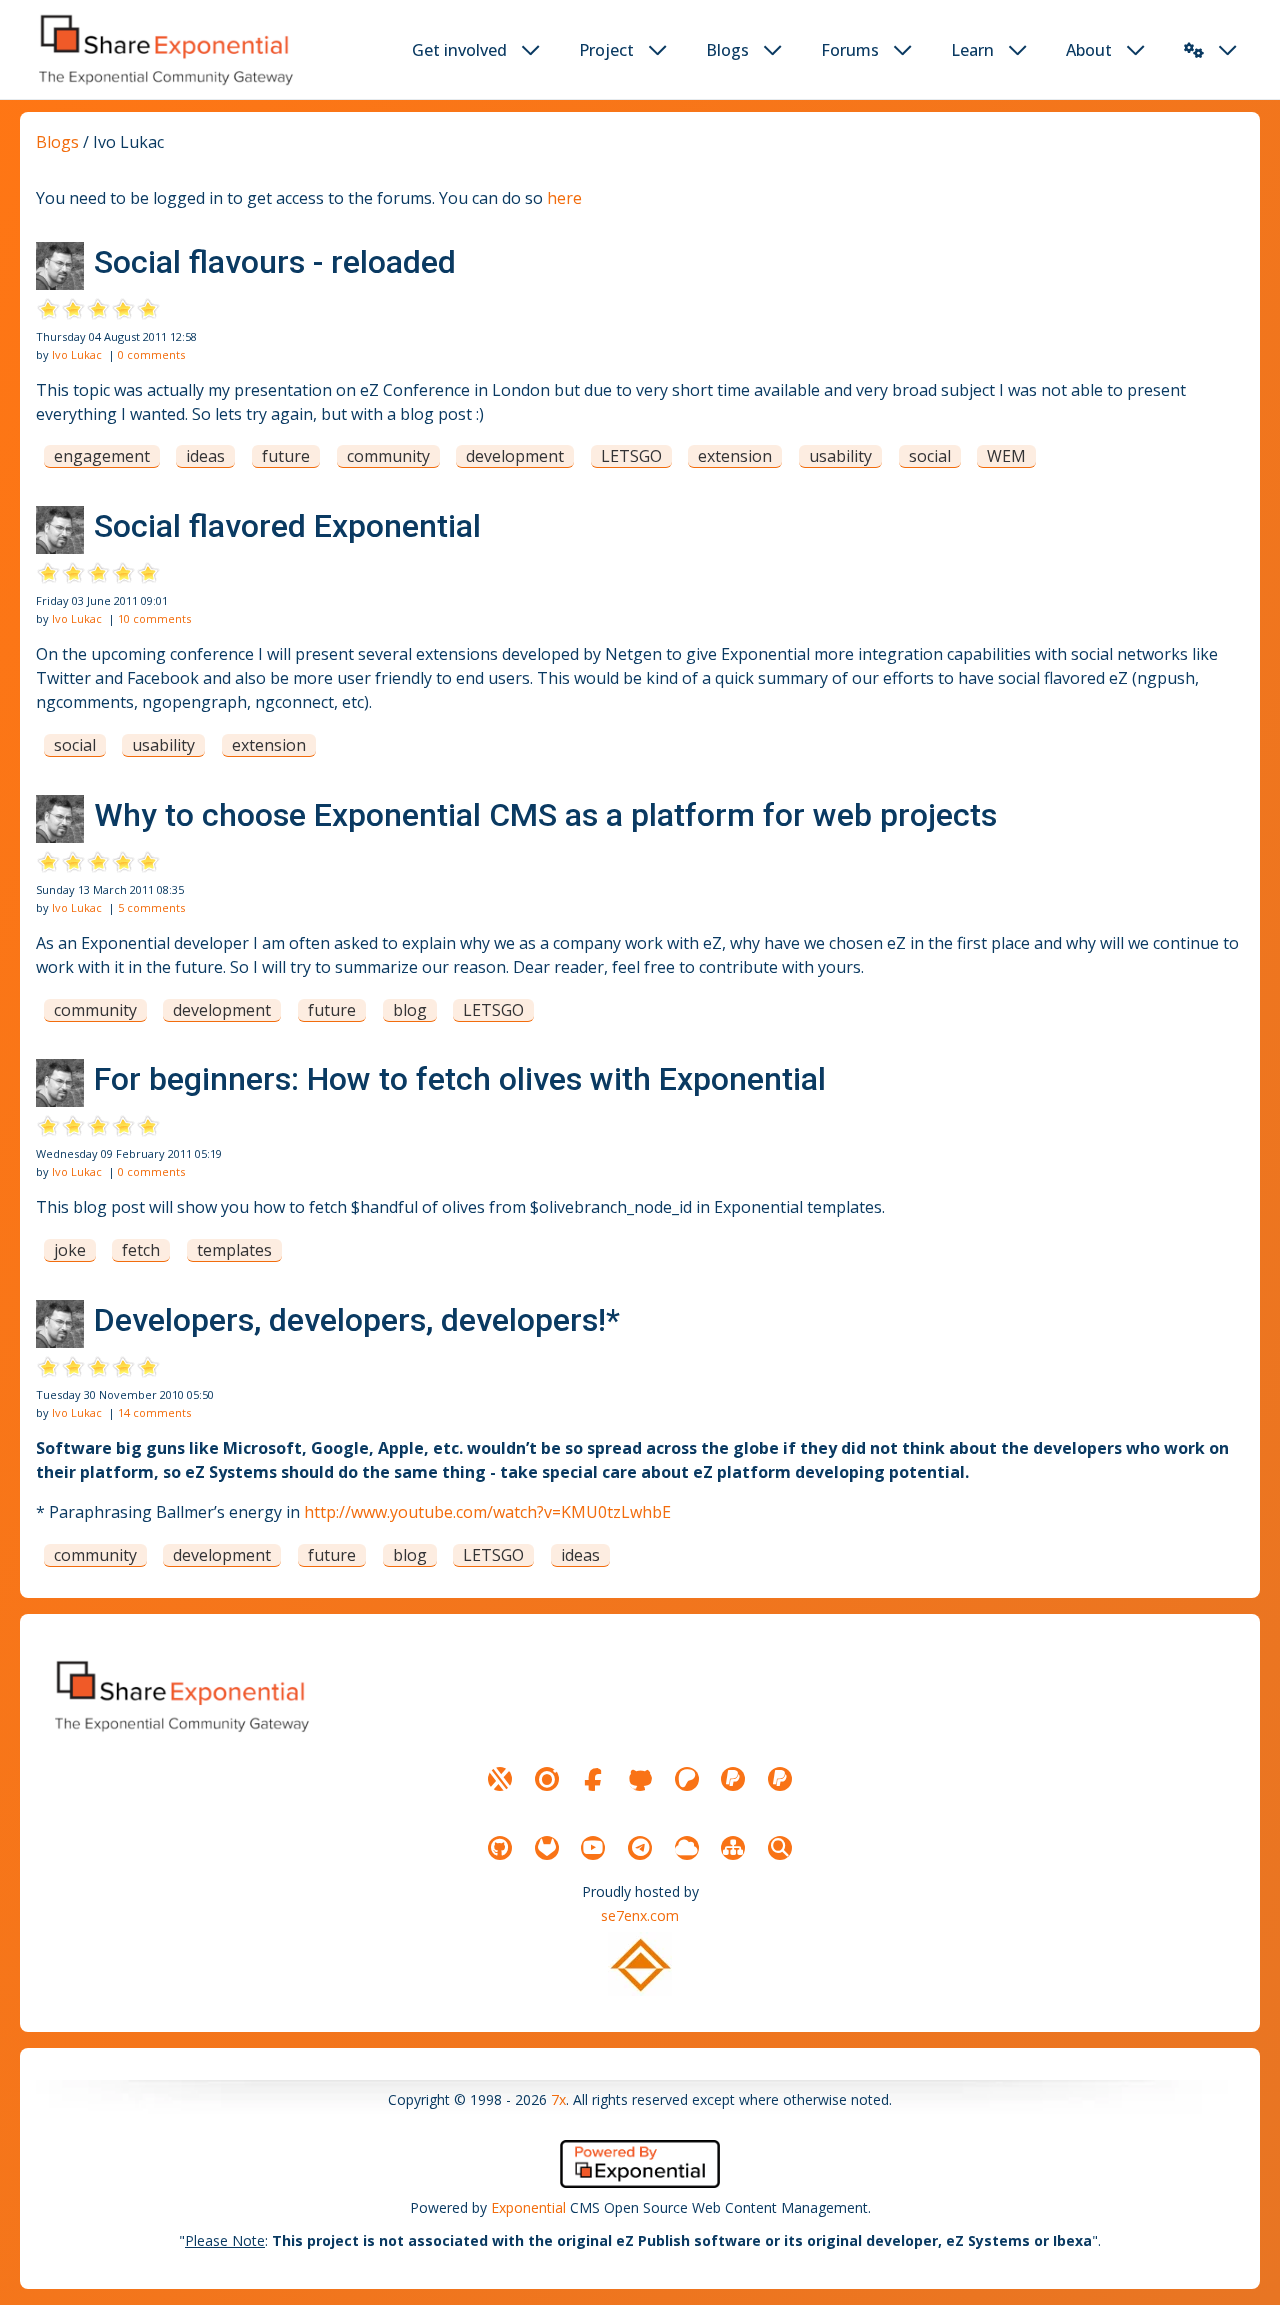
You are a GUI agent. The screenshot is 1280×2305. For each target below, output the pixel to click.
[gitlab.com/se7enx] (547, 1848)
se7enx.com (640, 1915)
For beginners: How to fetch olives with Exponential (460, 1079)
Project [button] (606, 50)
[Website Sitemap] (733, 1848)
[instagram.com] (547, 1779)
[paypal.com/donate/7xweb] (780, 1779)
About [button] (1089, 50)
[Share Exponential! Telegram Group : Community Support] (640, 1848)
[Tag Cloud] (687, 1848)
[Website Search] (780, 1848)
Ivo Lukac (77, 354)
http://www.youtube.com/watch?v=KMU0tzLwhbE (487, 1512)
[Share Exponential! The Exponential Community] (164, 49)
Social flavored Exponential (287, 526)
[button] (1194, 50)
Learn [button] (972, 50)
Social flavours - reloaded (275, 262)
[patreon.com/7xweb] (687, 1779)
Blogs (57, 142)
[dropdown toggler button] (531, 50)
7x (558, 2099)
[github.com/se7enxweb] (500, 1848)
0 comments (151, 354)
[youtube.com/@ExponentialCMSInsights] (593, 1848)
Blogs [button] (727, 50)
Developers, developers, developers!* (357, 1320)
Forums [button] (850, 50)
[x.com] (500, 1779)
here (564, 198)
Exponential (528, 2207)
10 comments (154, 618)
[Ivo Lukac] (60, 266)
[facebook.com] (593, 1779)
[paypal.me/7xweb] (733, 1779)
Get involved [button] (459, 50)
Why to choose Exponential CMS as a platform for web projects (545, 815)
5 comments (151, 907)
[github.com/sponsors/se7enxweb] (640, 1779)
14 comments (154, 1412)
